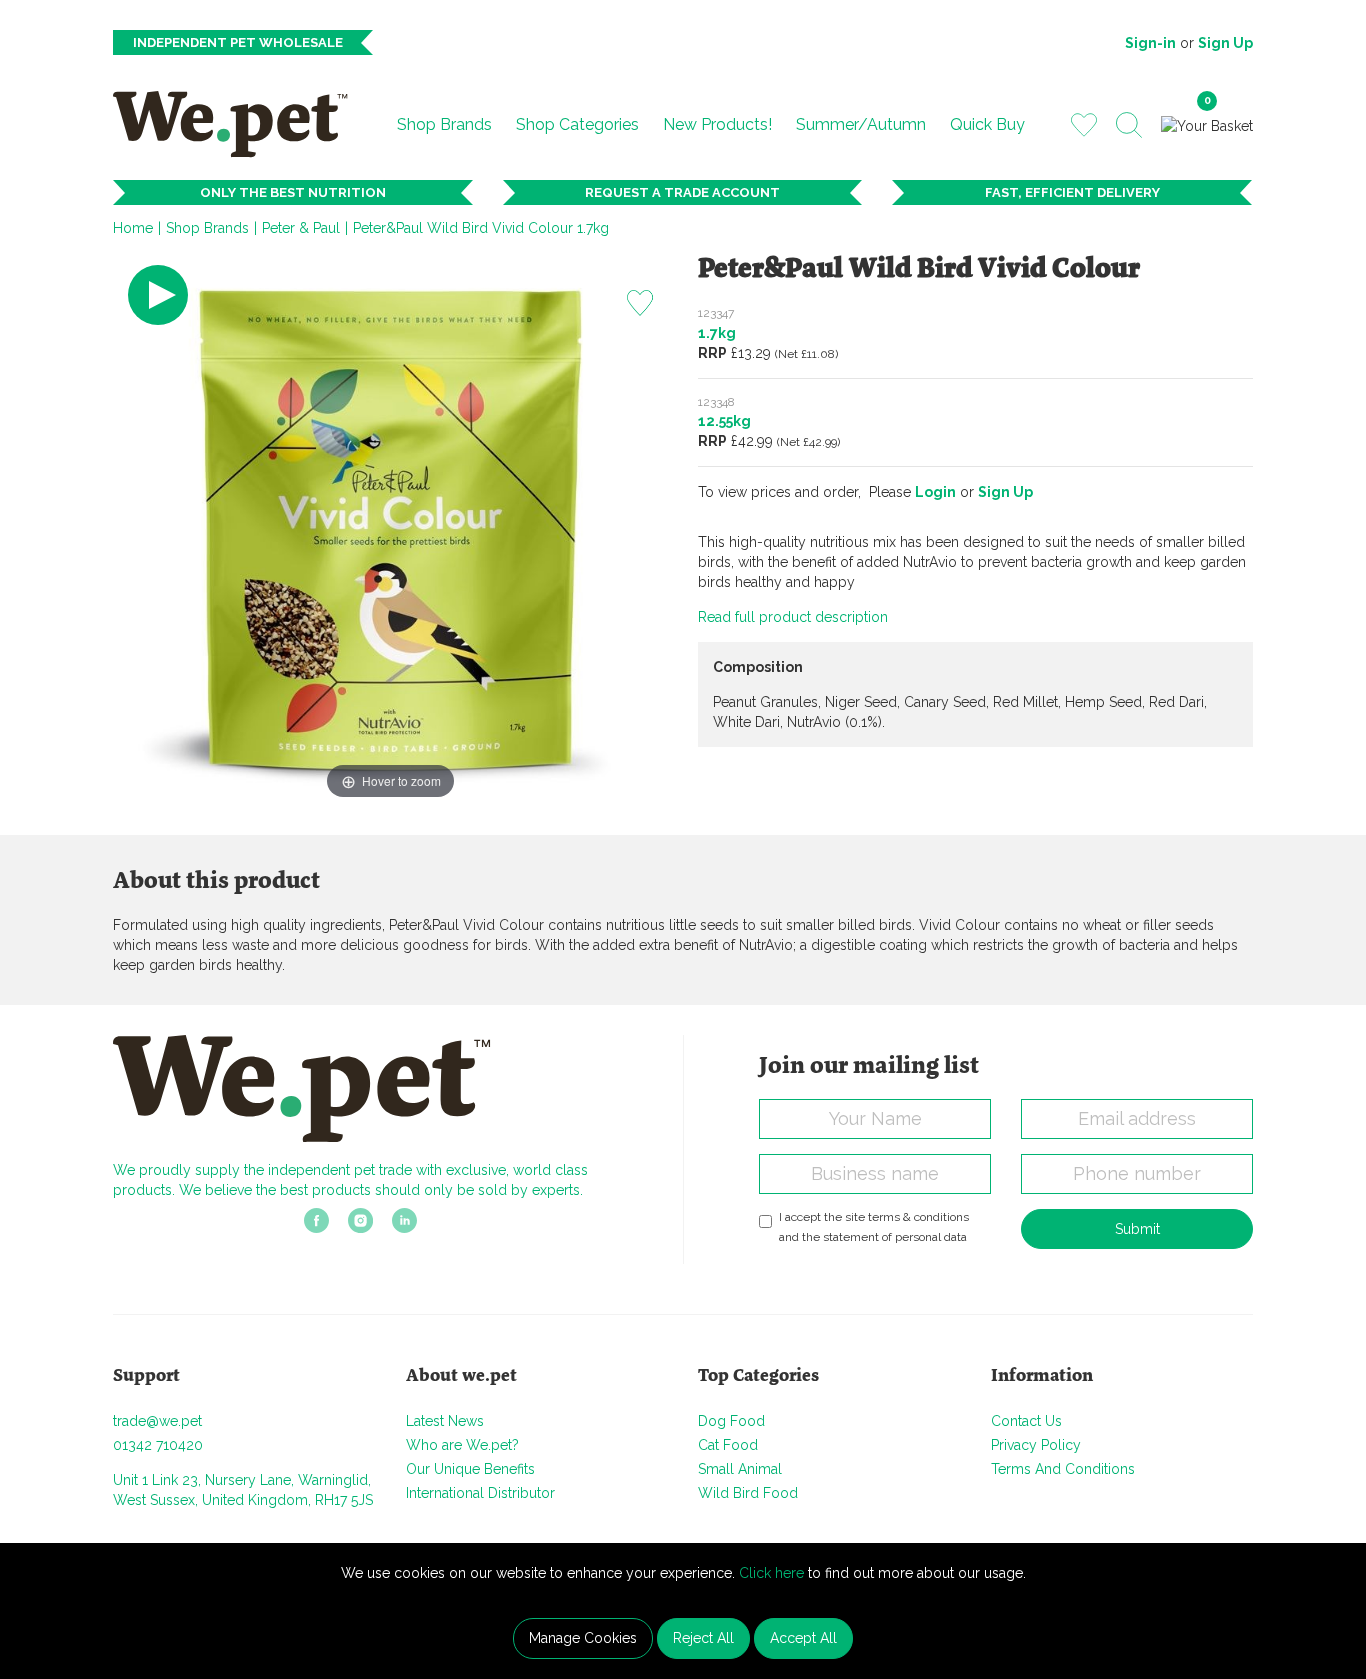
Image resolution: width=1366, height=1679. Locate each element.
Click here (771, 1573)
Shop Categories (577, 124)
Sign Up (1225, 43)
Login (935, 492)
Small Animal (740, 1469)
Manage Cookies (583, 1638)
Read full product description (793, 617)
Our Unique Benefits (470, 1469)
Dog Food (731, 1421)
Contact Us (1026, 1421)
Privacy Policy (1036, 1445)
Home (133, 228)
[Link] (316, 1227)
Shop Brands (444, 124)
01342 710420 (158, 1445)
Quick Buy (987, 124)
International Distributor (480, 1493)
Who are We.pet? (462, 1445)
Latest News (445, 1421)
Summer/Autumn (861, 124)
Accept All (803, 1638)
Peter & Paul (301, 228)
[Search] (1129, 125)
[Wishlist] (1084, 124)
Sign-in (1150, 43)
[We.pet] (238, 124)
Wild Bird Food (748, 1493)
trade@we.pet (157, 1421)
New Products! (717, 124)
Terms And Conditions (1063, 1469)
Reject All (703, 1638)
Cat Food (728, 1445)
